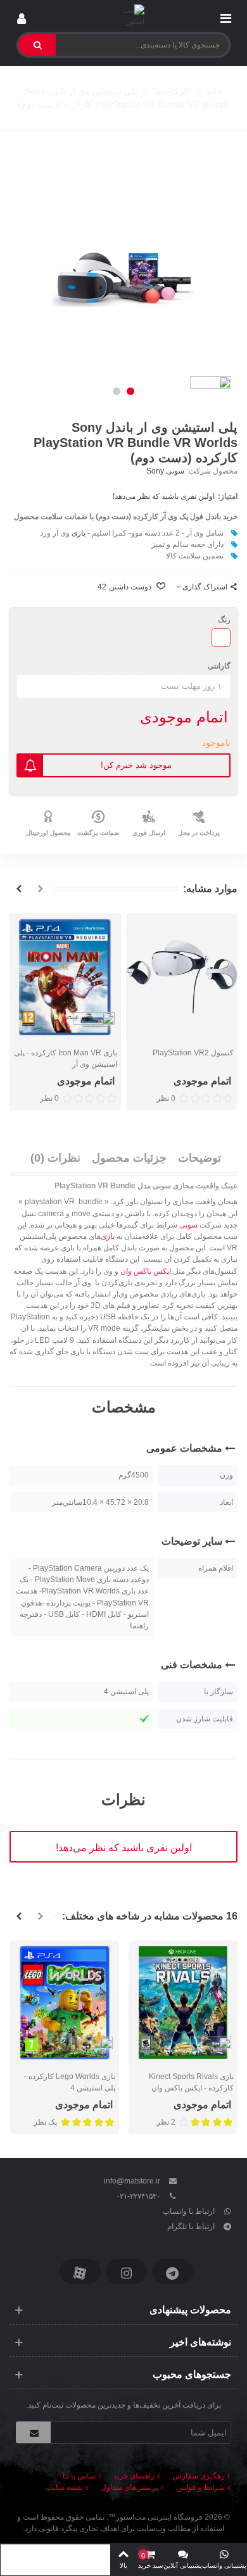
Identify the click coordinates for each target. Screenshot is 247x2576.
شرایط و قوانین (200, 2487)
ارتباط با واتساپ (189, 2211)
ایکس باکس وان (146, 1271)
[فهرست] (225, 16)
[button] (130, 391)
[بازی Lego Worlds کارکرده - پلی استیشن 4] (65, 2003)
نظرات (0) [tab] (55, 1158)
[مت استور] (124, 16)
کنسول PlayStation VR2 (193, 1053)
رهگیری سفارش (199, 2476)
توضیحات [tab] (199, 1158)
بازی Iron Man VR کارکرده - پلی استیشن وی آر (66, 1059)
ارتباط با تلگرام (191, 2227)
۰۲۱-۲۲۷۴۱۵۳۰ (138, 2196)
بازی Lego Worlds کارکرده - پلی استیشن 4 (70, 2082)
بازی (79, 533)
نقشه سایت (65, 2487)
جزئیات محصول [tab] (129, 1158)
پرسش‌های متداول (130, 2487)
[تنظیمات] (22, 16)
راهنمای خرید (134, 2476)
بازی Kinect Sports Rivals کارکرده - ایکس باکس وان (191, 2082)
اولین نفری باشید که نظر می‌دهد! (164, 496)
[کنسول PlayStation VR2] (182, 977)
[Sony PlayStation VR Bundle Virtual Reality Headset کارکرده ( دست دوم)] (123, 273)
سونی (188, 1225)
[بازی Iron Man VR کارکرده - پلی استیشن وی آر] (65, 977)
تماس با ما (79, 2476)
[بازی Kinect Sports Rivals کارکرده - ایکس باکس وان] (183, 2003)
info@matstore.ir (132, 2181)
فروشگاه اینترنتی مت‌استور (159, 2517)
